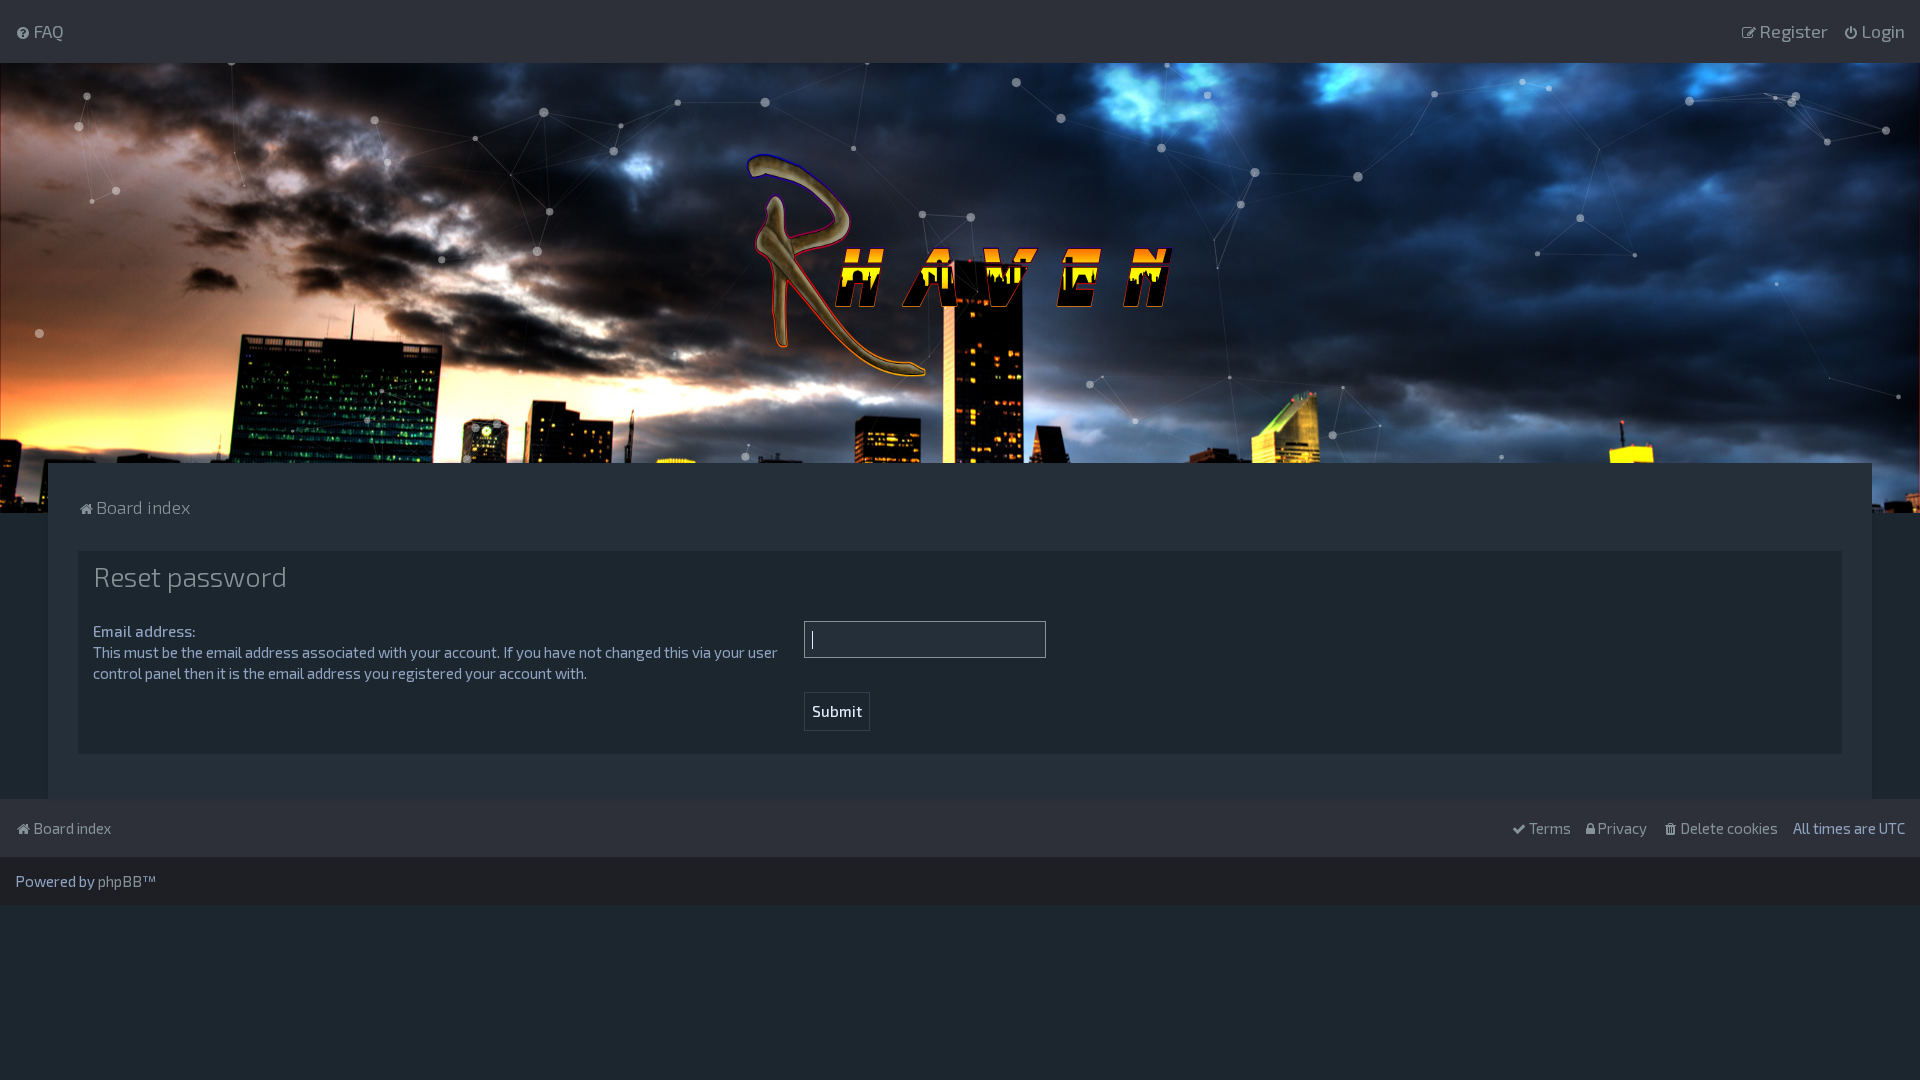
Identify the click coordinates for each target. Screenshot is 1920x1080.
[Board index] (960, 263)
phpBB (120, 881)
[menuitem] (39, 31)
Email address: (144, 631)
